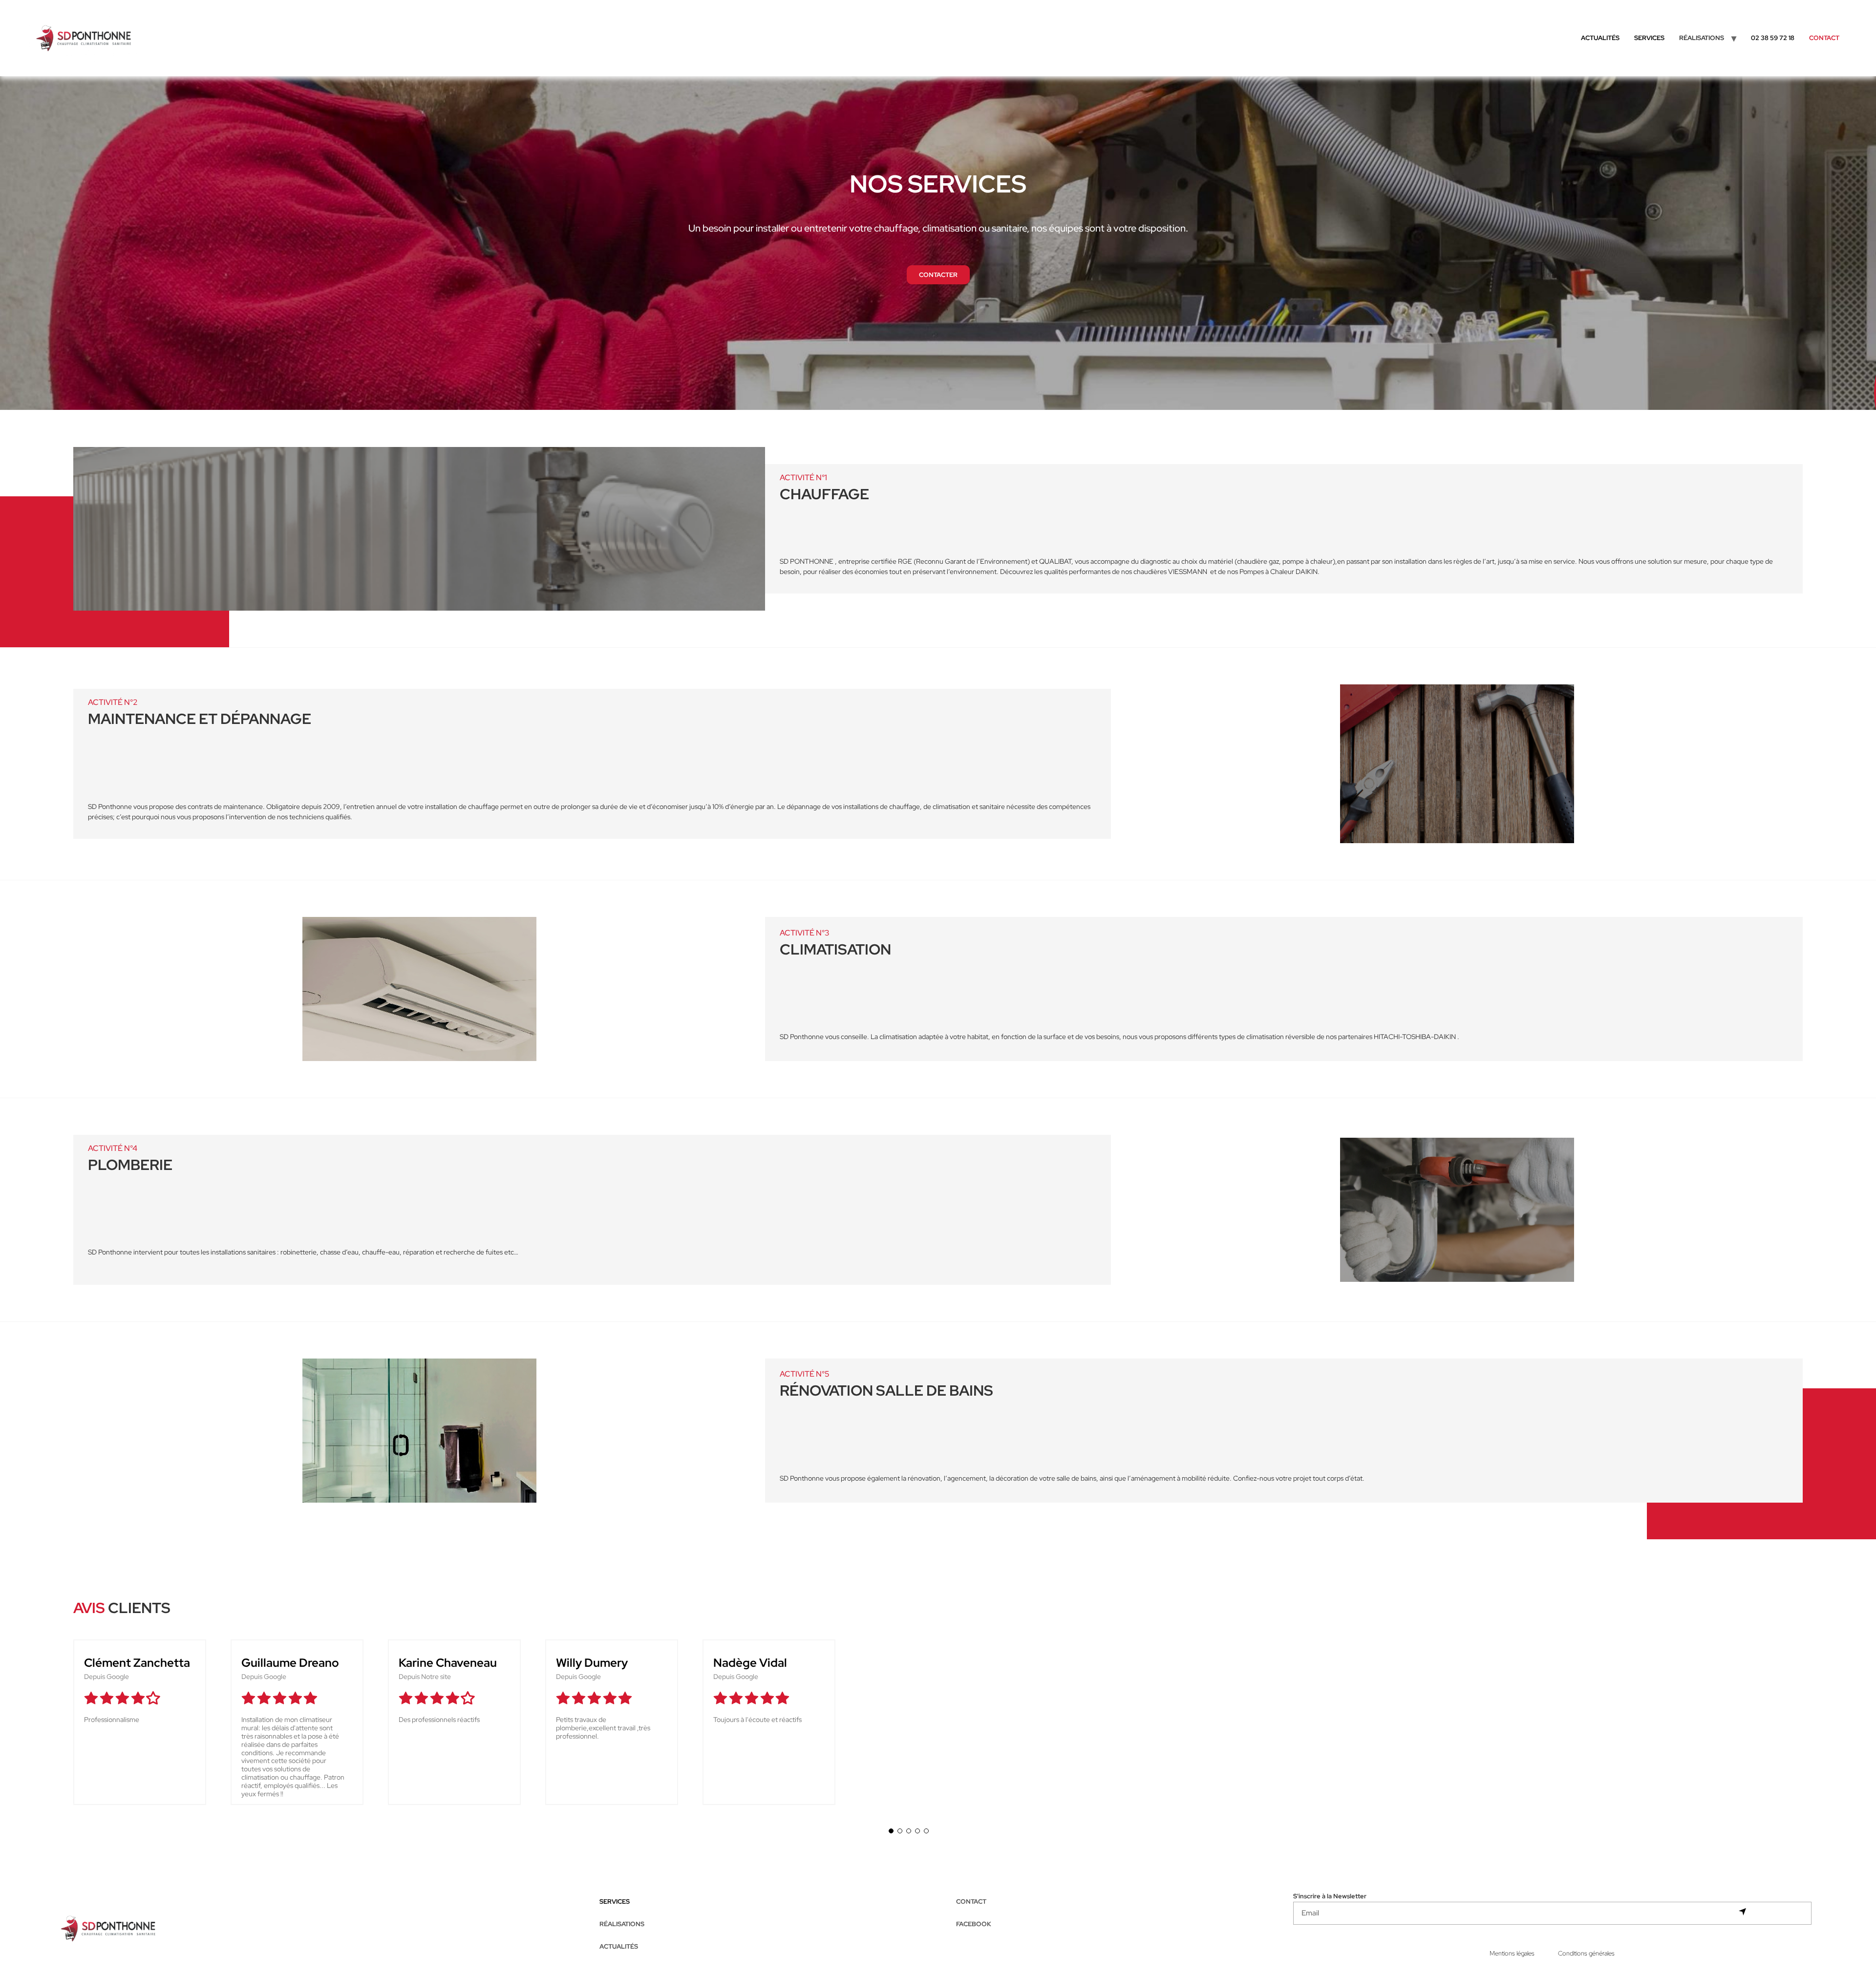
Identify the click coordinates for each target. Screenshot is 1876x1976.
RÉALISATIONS (622, 1924)
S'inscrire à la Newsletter (1330, 1897)
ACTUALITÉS (1600, 38)
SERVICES (1649, 38)
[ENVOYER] (1742, 1912)
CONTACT (1824, 38)
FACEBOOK (974, 1924)
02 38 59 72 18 (1773, 38)
